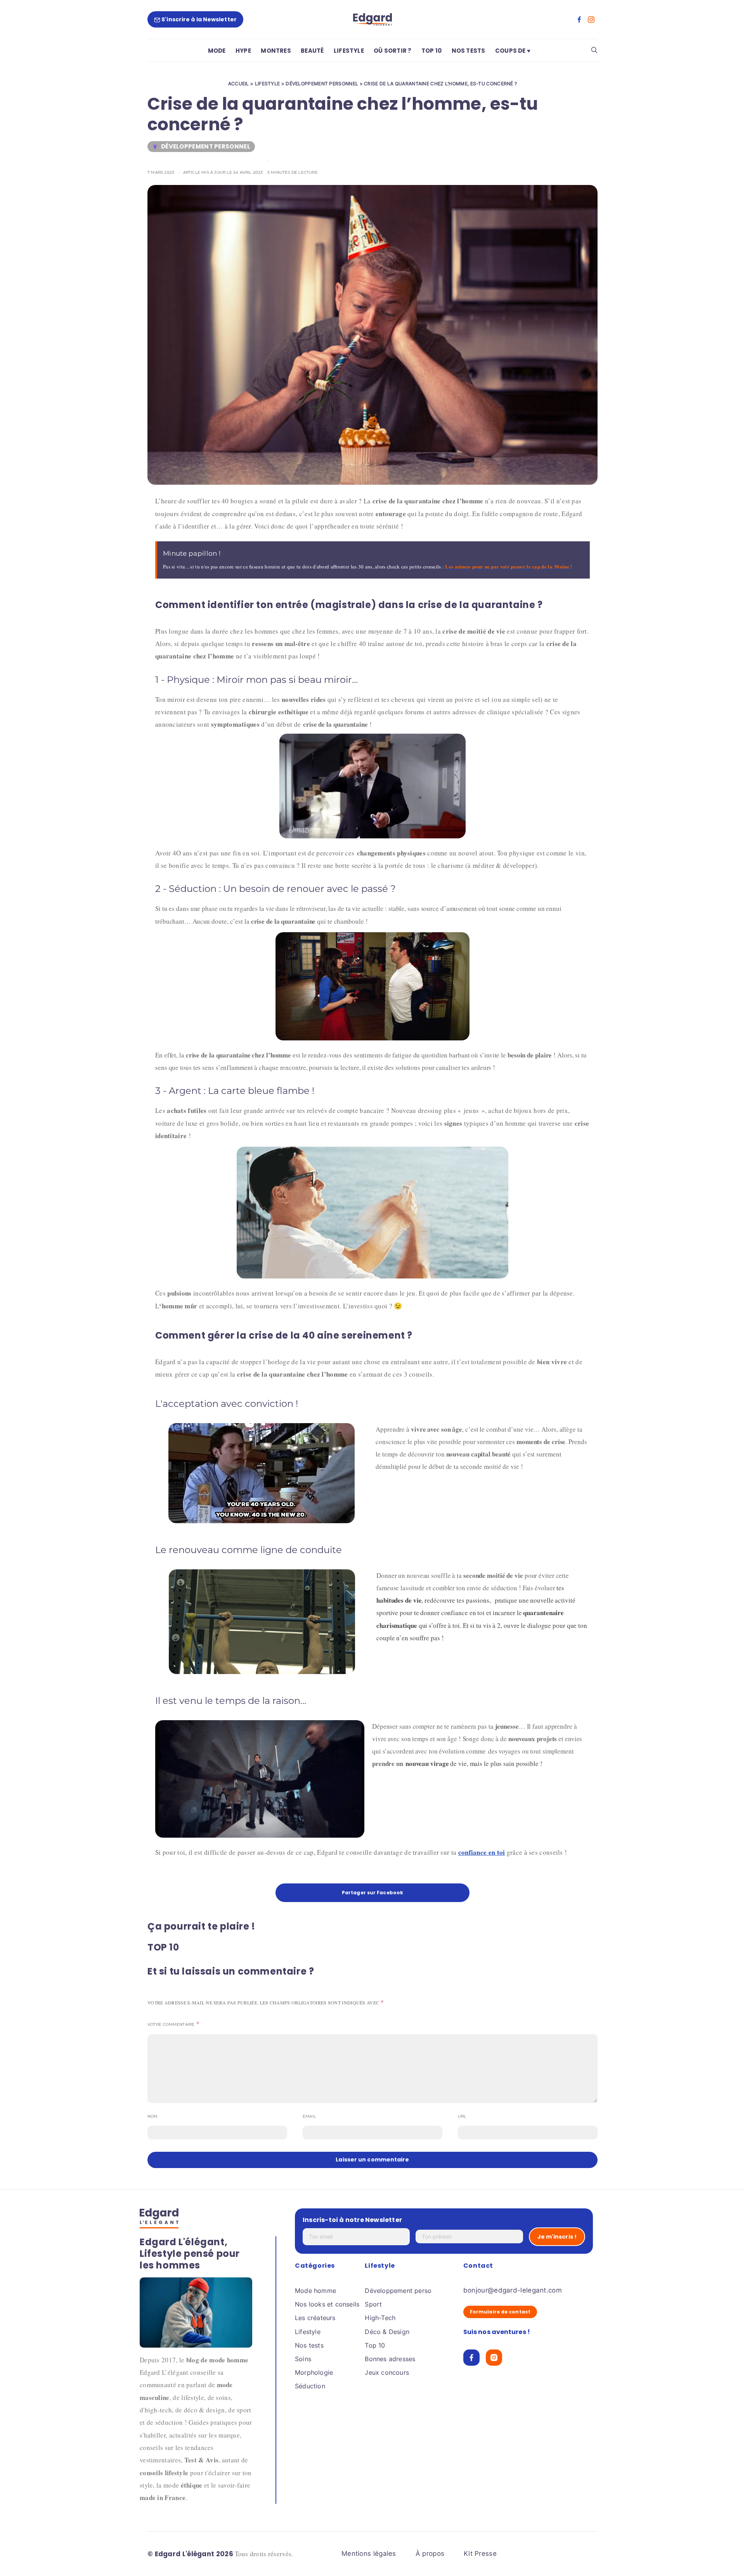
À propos (430, 2554)
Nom (153, 2116)
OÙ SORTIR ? (392, 51)
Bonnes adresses (390, 2359)
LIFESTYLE (349, 51)
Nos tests (309, 2345)
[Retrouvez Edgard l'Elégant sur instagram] (591, 20)
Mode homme (315, 2291)
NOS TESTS (469, 51)
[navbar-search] (594, 50)
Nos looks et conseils (327, 2304)
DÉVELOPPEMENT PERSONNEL (322, 84)
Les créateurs (315, 2318)
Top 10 (375, 2345)
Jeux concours (387, 2372)
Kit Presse (480, 2554)
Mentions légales (369, 2554)
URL (462, 2116)
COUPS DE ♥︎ (513, 51)
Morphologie (314, 2372)
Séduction (310, 2386)
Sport (373, 2304)
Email (309, 2116)
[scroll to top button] (726, 2557)
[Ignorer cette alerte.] (585, 546)
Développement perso (398, 2291)
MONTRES (276, 51)
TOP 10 (431, 51)
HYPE (243, 51)
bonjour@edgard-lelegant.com (513, 2290)
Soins (303, 2359)
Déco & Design (387, 2332)
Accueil (239, 84)
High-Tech (380, 2318)
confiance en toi (482, 1852)
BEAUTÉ (312, 51)
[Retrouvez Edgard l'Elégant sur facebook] (579, 20)
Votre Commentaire (171, 2024)
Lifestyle (308, 2332)
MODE (217, 51)
